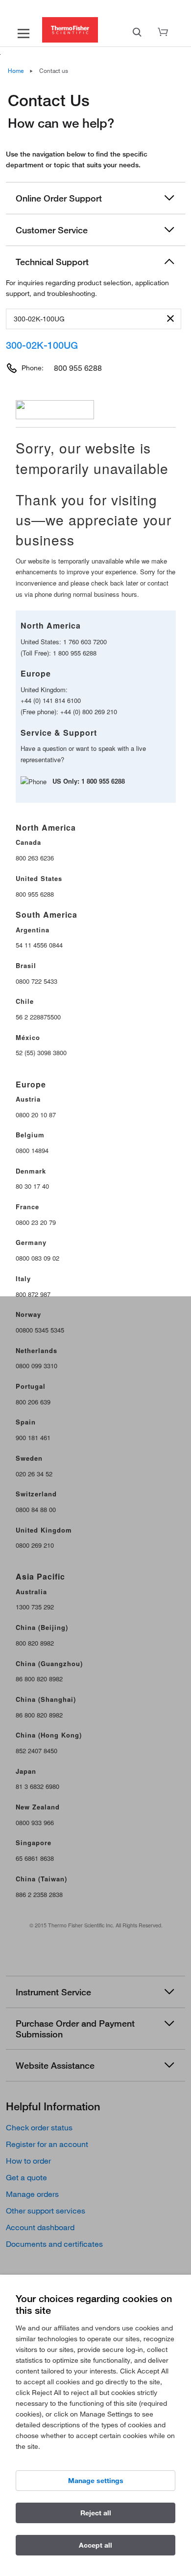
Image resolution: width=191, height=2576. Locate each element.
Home (16, 70)
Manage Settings (96, 2481)
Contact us (54, 70)
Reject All (96, 2513)
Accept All (95, 2545)
